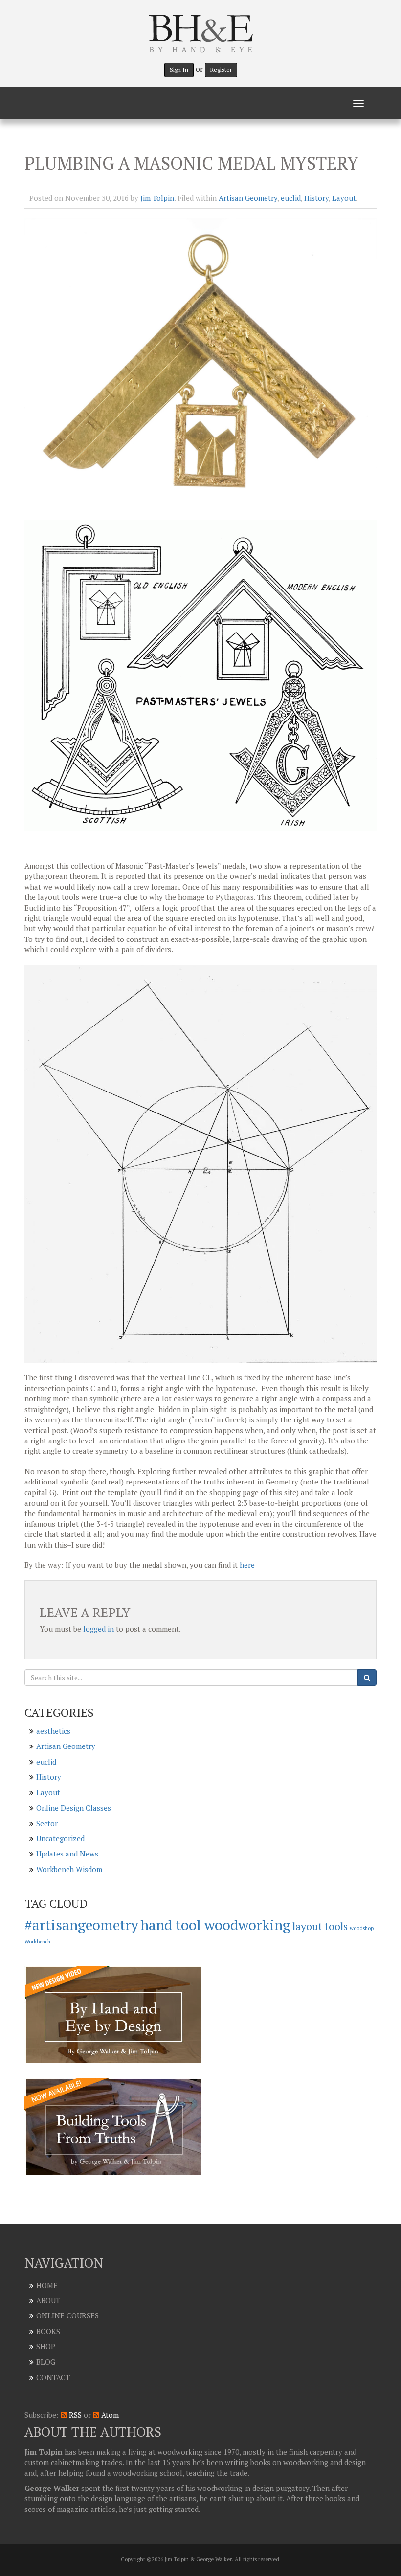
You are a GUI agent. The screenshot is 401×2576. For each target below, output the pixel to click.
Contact (53, 2377)
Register (221, 70)
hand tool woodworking (215, 1925)
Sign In (179, 70)
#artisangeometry (81, 1925)
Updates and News (67, 1854)
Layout (344, 198)
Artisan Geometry (248, 198)
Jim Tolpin (157, 198)
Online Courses (67, 2315)
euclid (291, 198)
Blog (46, 2362)
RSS (74, 2415)
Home (47, 2285)
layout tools (320, 1926)
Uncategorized (60, 1838)
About (48, 2300)
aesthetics (53, 1731)
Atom (109, 2415)
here (247, 1565)
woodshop (362, 1928)
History (316, 198)
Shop (46, 2346)
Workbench (37, 1942)
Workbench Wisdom (69, 1869)
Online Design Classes (74, 1808)
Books (48, 2331)
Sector (47, 1823)
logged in (99, 1629)
